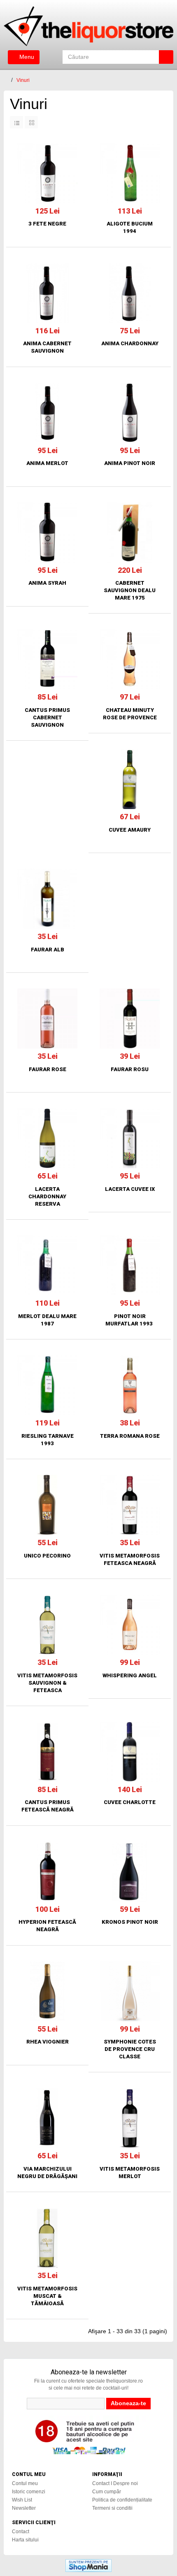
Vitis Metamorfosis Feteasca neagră (130, 1559)
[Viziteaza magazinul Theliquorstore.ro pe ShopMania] (88, 2565)
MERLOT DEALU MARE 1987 (47, 1320)
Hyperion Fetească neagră (47, 1926)
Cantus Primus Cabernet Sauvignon (47, 717)
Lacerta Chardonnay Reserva (47, 1196)
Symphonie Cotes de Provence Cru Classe (130, 2049)
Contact (21, 2532)
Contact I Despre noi (115, 2483)
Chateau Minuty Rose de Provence (130, 714)
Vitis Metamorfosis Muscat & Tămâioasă (47, 2296)
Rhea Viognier (48, 2042)
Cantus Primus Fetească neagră (48, 1806)
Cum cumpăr (107, 2492)
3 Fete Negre (47, 224)
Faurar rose (48, 1069)
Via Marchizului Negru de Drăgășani (47, 2173)
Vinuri (23, 80)
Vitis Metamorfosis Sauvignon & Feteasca (47, 1683)
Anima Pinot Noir (130, 463)
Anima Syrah (47, 583)
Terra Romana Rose (130, 1436)
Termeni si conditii (112, 2508)
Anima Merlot (47, 463)
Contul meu (25, 2483)
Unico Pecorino (47, 1556)
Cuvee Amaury (130, 830)
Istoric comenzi (29, 2492)
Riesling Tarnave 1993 (48, 1440)
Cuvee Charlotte (130, 1802)
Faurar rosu (130, 1069)
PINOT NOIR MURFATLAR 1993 (130, 1320)
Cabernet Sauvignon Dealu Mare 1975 (130, 590)
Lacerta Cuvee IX (130, 1189)
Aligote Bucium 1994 (130, 227)
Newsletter (24, 2508)
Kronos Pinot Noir (130, 1922)
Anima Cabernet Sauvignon (47, 347)
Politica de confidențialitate (122, 2500)
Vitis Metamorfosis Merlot (130, 2173)
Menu (26, 57)
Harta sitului (25, 2540)
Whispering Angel (130, 1675)
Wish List (22, 2500)
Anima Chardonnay (130, 343)
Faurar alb (48, 950)
